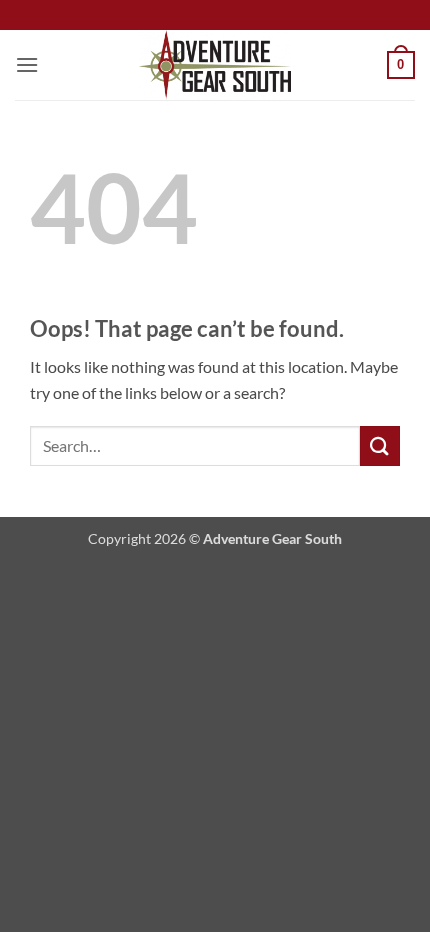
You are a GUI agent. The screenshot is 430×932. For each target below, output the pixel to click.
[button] (27, 64)
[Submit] (380, 445)
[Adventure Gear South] (215, 65)
